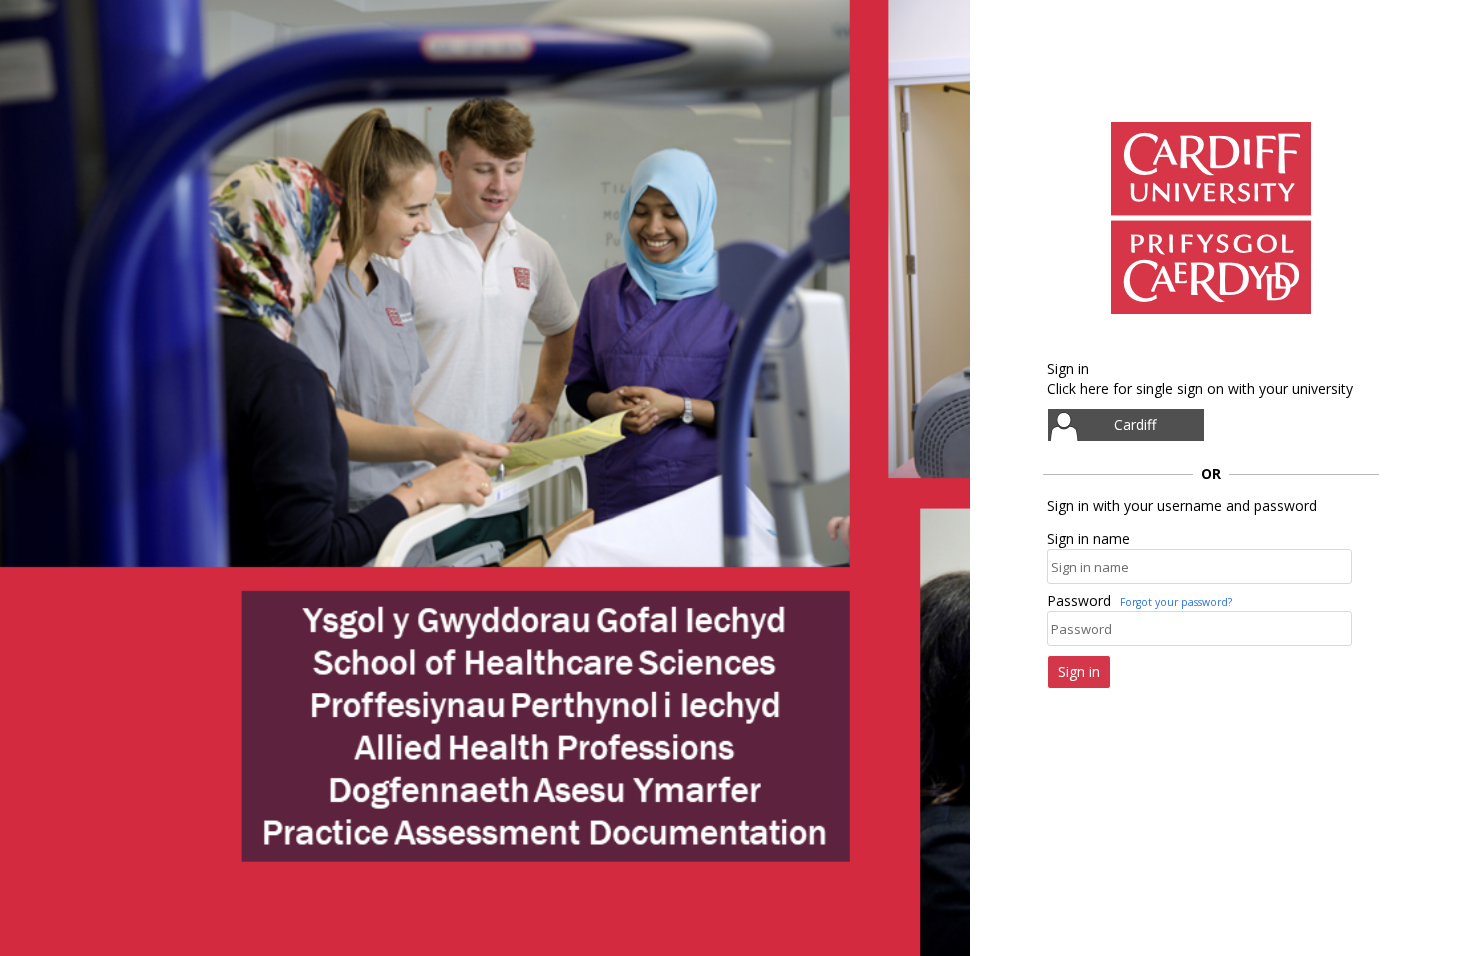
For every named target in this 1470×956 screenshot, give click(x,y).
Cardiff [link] (1135, 424)
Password (1079, 600)
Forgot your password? (1176, 602)
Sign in (1079, 671)
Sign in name (1088, 538)
